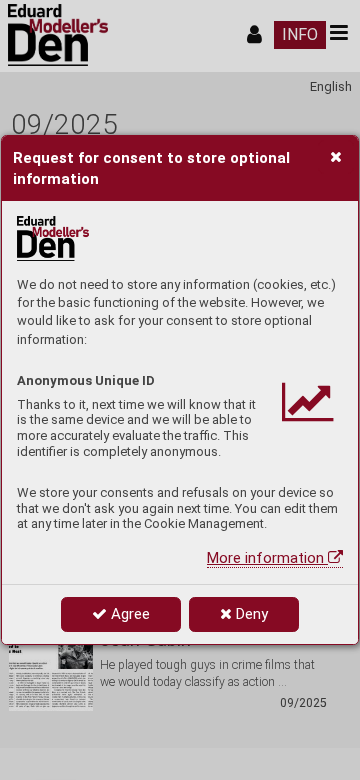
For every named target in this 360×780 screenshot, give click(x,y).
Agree (128, 614)
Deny (250, 614)
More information (267, 558)
